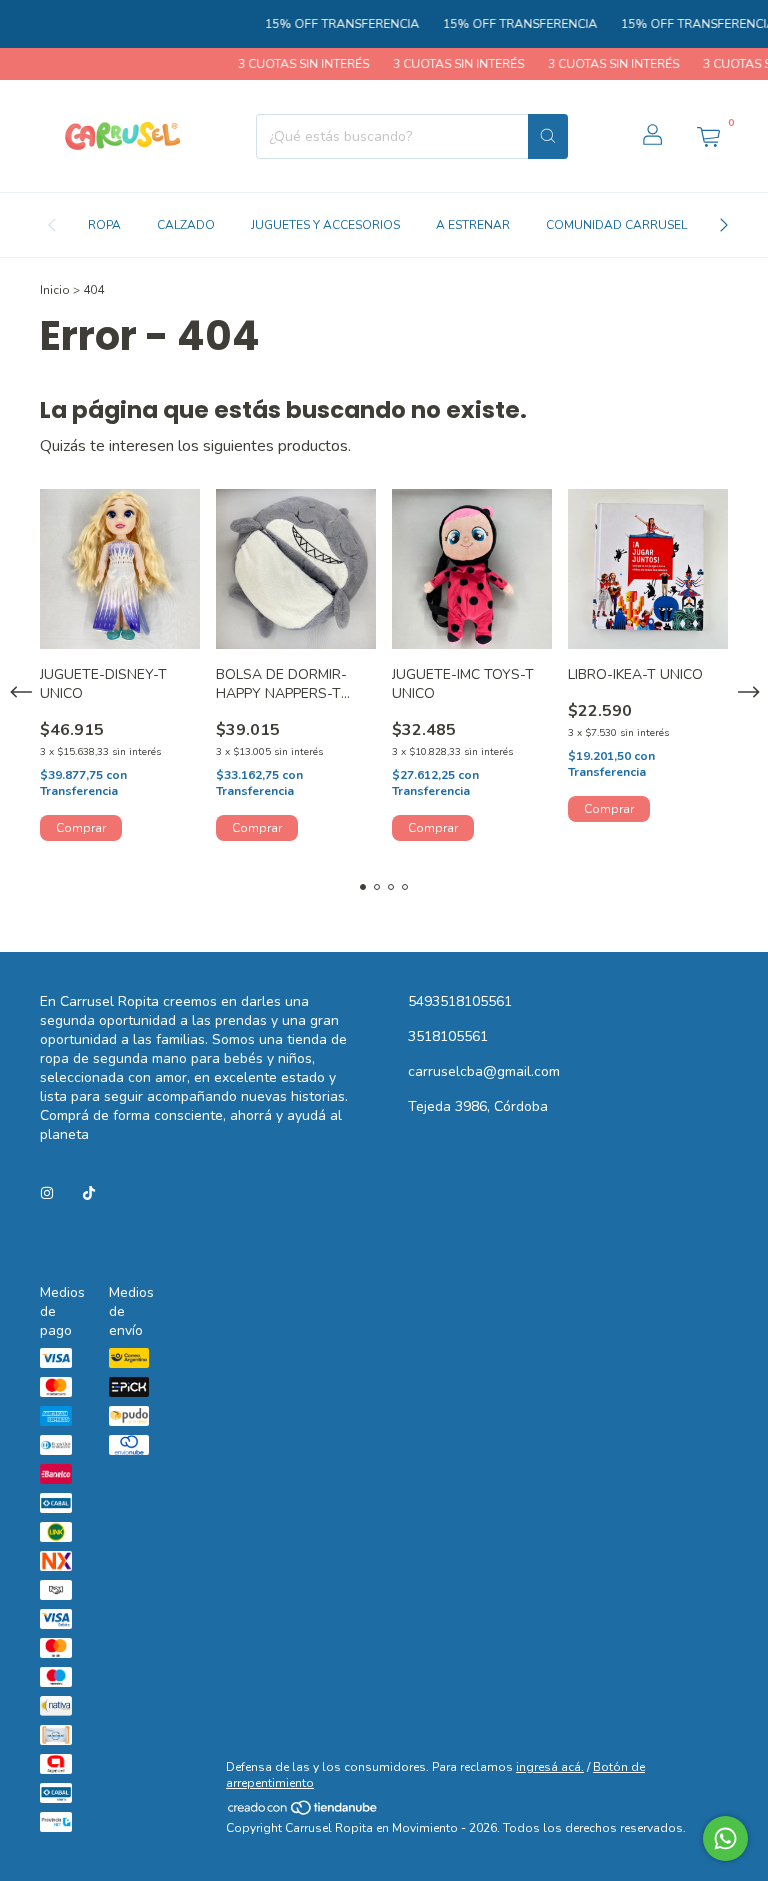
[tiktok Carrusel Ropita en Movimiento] (89, 1193)
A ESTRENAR (473, 225)
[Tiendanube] (303, 1812)
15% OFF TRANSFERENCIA (327, 24)
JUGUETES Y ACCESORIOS (325, 225)
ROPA (104, 225)
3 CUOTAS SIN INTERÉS (288, 64)
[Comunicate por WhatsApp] (725, 1838)
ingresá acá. (550, 1767)
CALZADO (186, 225)
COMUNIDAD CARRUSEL (616, 225)
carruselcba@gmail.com (484, 1071)
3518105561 (448, 1036)
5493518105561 (460, 1001)
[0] (708, 136)
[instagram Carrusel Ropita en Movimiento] (47, 1193)
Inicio (55, 290)
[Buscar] (548, 136)
